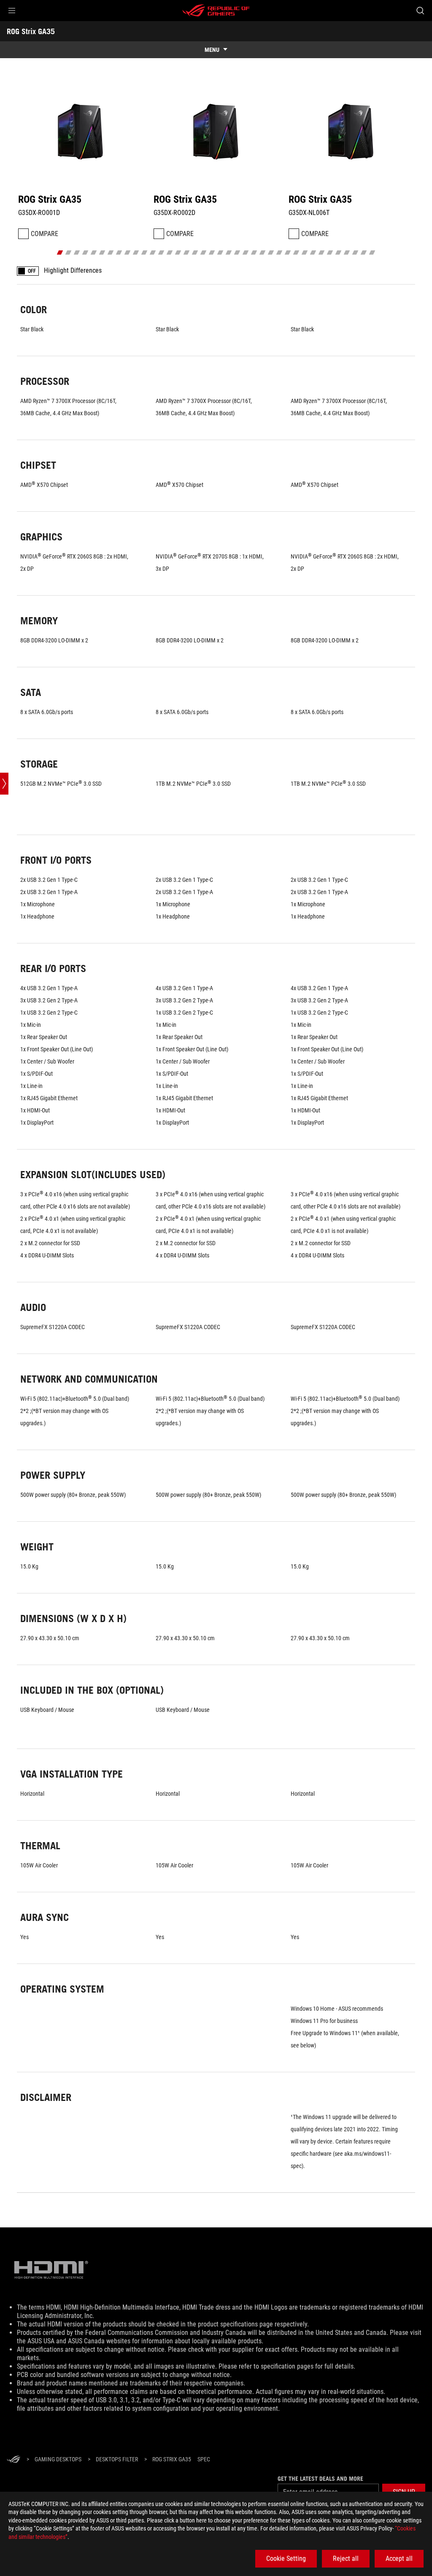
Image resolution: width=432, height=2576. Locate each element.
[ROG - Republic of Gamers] (216, 11)
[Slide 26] (271, 252)
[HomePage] (13, 2460)
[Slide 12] (153, 252)
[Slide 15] (178, 252)
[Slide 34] (339, 252)
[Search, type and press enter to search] (420, 11)
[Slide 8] (119, 252)
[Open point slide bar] (4, 784)
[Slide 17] (195, 252)
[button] (12, 11)
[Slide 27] (279, 252)
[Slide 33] (330, 252)
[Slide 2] (69, 252)
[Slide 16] (187, 252)
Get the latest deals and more (320, 2479)
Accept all (399, 2559)
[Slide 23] (246, 252)
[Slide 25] (263, 252)
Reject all (346, 2559)
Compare (45, 234)
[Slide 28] (288, 252)
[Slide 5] (94, 252)
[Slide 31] (313, 252)
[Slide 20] (220, 252)
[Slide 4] (85, 252)
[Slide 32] (322, 252)
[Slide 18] (204, 252)
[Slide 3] (77, 252)
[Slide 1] (60, 252)
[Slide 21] (229, 252)
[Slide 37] (364, 252)
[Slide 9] (128, 252)
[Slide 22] (237, 252)
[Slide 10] (136, 252)
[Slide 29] (296, 252)
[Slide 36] (355, 252)
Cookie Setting (286, 2559)
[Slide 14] (170, 252)
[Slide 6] (102, 252)
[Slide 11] (144, 252)
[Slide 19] (212, 252)
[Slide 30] (305, 252)
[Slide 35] (347, 252)
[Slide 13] (161, 252)
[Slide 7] (111, 252)
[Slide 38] (372, 252)
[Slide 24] (254, 252)
